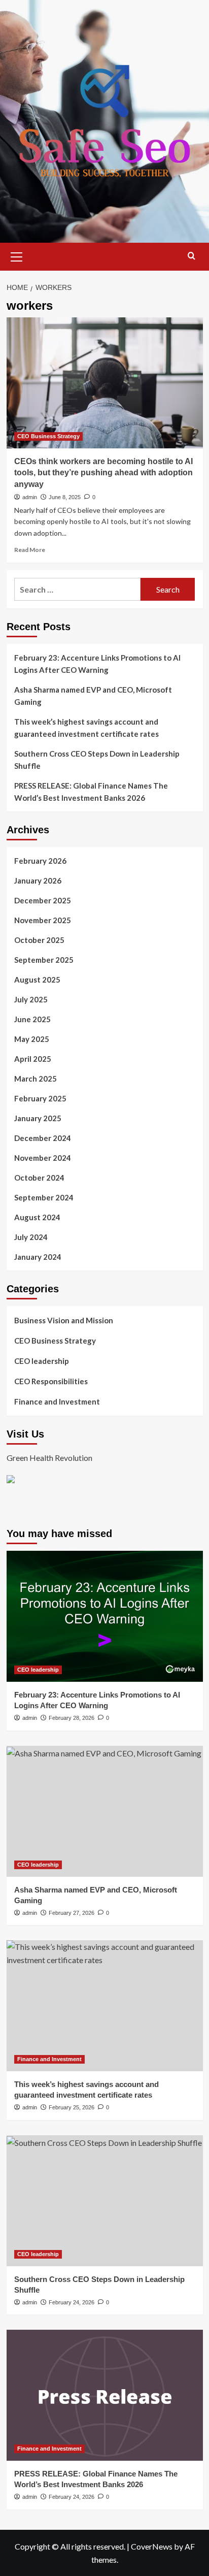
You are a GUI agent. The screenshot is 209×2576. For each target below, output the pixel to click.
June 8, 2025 (65, 497)
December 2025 (43, 900)
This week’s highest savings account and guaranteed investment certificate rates (86, 728)
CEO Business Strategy (48, 436)
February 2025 (40, 1098)
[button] (17, 255)
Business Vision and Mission (64, 1320)
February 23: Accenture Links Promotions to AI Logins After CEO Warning (97, 664)
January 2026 (38, 881)
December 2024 (43, 1138)
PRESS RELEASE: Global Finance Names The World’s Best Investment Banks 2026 (91, 792)
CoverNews (152, 2546)
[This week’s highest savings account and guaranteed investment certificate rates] (105, 2006)
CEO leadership (42, 1361)
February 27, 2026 (72, 1913)
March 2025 (36, 1079)
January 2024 (38, 1257)
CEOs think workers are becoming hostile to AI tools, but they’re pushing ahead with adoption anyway (103, 473)
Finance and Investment (57, 1401)
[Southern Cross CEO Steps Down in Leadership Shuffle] (105, 2201)
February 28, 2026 (72, 1718)
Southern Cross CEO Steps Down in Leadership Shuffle (97, 760)
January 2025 (38, 1118)
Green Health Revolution (49, 1458)
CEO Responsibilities (51, 1381)
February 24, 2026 (72, 2302)
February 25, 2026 (72, 2107)
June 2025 (32, 1019)
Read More (30, 550)
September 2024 (44, 1197)
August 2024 (37, 1217)
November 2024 (43, 1158)
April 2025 (33, 1059)
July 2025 (31, 999)
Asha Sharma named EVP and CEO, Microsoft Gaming (93, 696)
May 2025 (32, 1039)
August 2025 (37, 980)
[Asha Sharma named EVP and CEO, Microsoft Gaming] (105, 1811)
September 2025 (44, 960)
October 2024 (39, 1178)
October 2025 (39, 940)
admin (30, 497)
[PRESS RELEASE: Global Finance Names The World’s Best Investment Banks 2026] (105, 2395)
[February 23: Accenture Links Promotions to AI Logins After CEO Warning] (105, 1616)
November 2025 (43, 920)
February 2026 (40, 861)
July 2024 (31, 1237)
